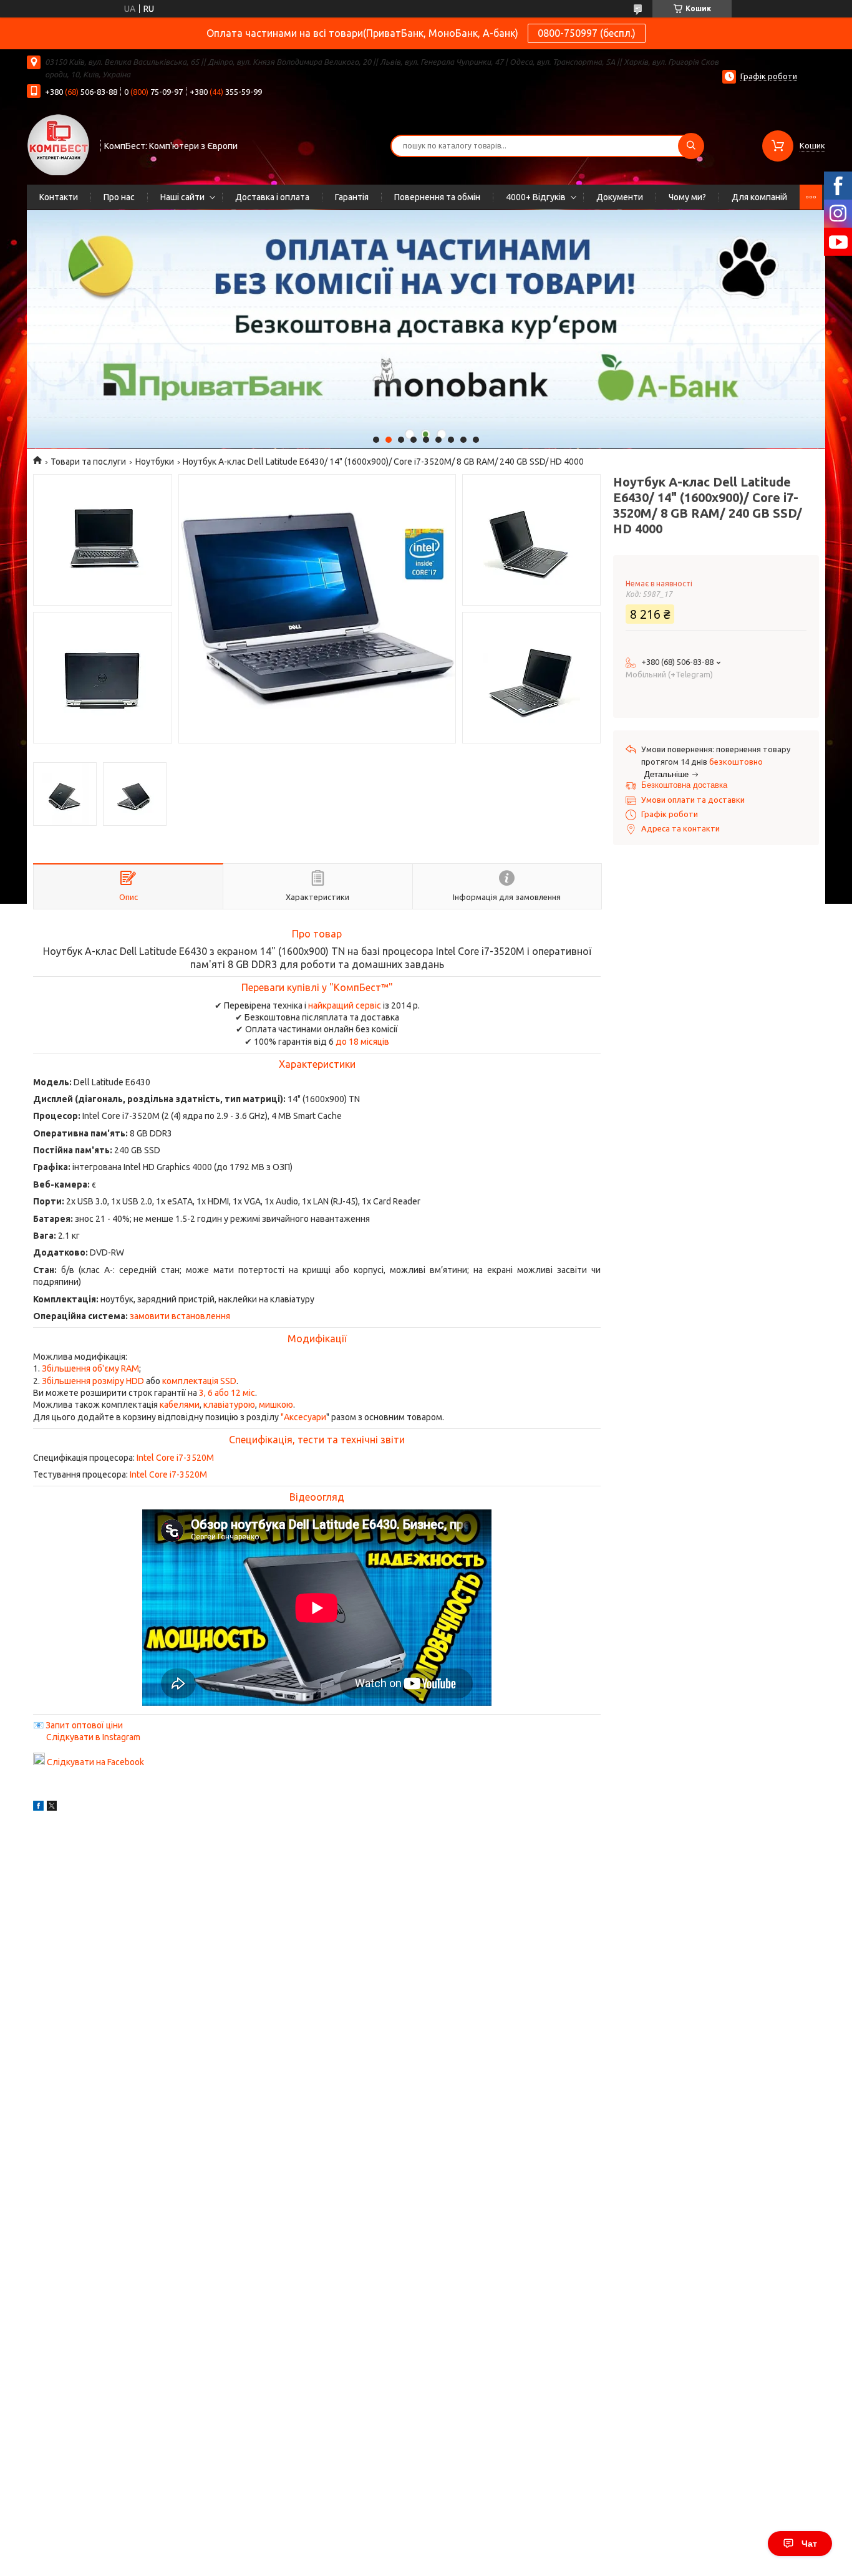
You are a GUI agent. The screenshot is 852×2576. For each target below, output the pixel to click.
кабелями (180, 1405)
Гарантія (352, 197)
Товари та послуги (88, 462)
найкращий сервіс (345, 1005)
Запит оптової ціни (84, 1725)
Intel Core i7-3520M (175, 1458)
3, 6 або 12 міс (227, 1393)
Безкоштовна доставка (684, 785)
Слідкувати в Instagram (93, 1737)
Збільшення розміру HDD (93, 1381)
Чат (809, 2544)
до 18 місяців (362, 1042)
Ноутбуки (155, 462)
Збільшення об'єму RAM (90, 1368)
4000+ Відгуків (536, 197)
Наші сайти (182, 197)
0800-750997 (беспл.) (587, 33)
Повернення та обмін (437, 197)
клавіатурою (229, 1405)
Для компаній (759, 197)
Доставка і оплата (272, 197)
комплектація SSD (199, 1381)
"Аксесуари (303, 1417)
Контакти (59, 197)
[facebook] (38, 1808)
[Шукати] (691, 146)
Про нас (119, 197)
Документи (620, 197)
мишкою (276, 1405)
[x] (52, 1808)
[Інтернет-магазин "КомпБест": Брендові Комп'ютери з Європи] (58, 144)
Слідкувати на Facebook (95, 1762)
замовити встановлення (180, 1316)
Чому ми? (687, 197)
